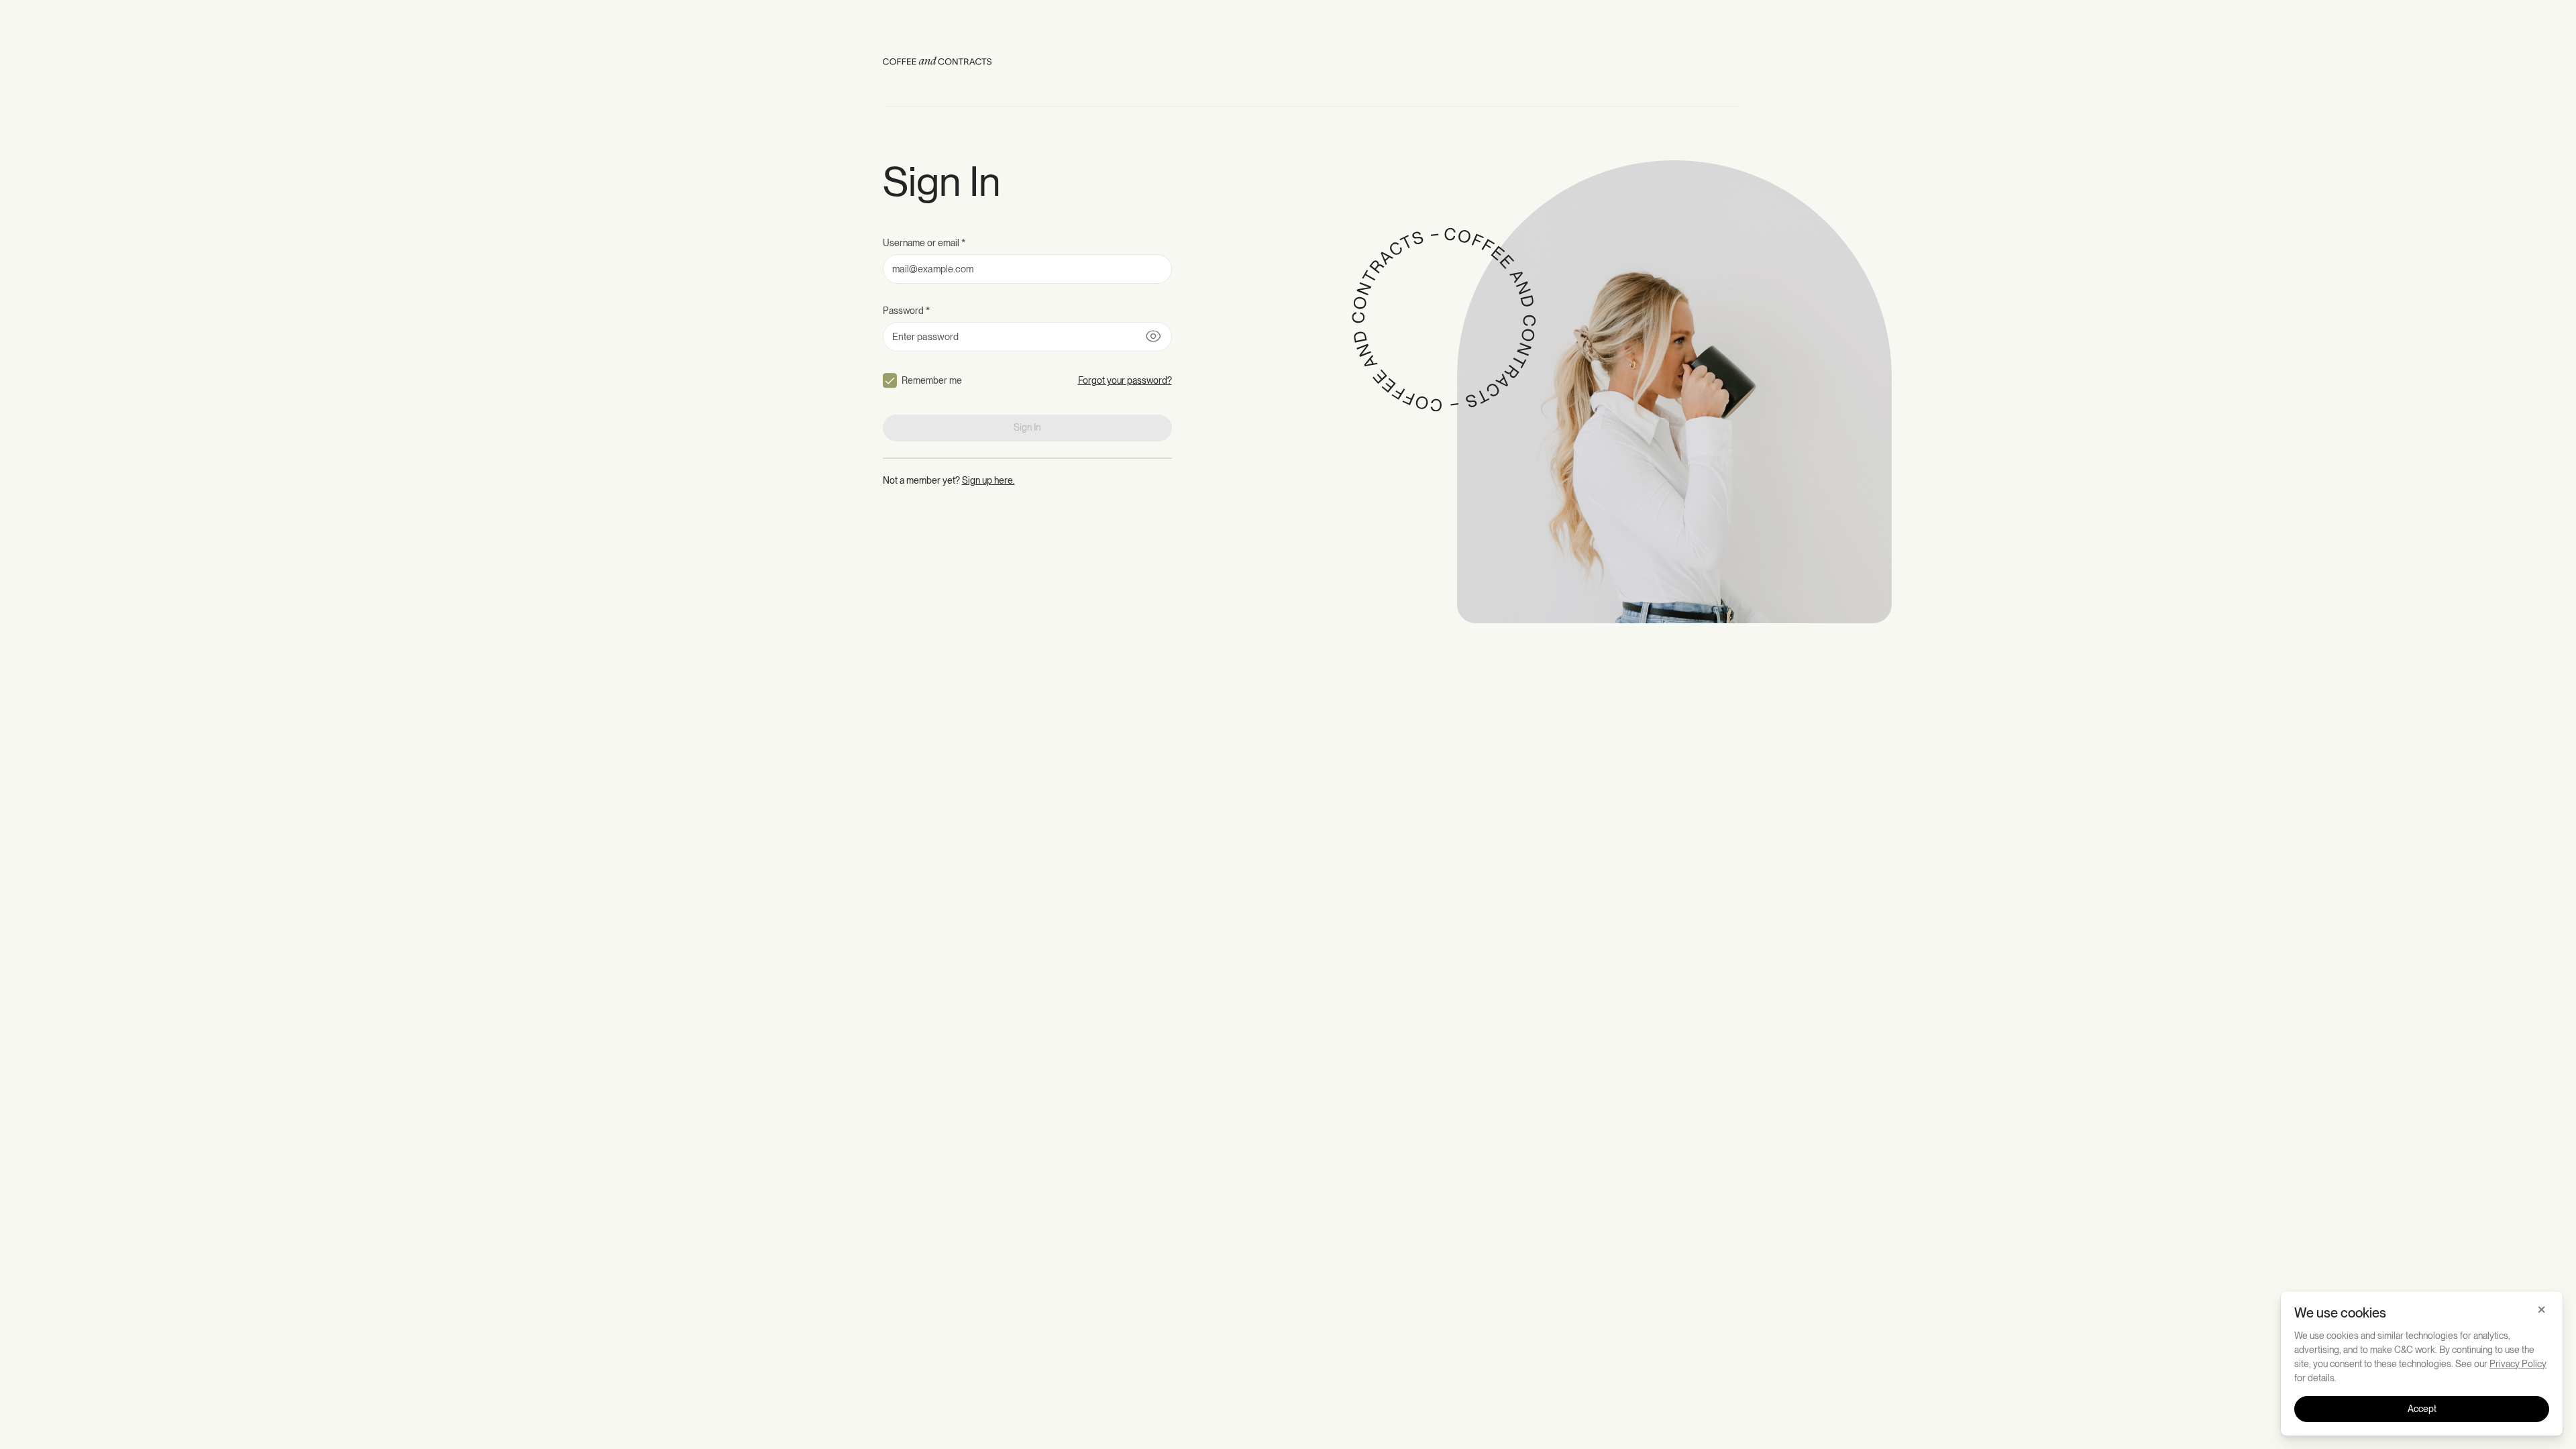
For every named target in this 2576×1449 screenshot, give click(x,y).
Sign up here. (988, 480)
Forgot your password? (1125, 380)
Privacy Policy (2518, 1364)
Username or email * (924, 243)
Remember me (932, 380)
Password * (906, 311)
